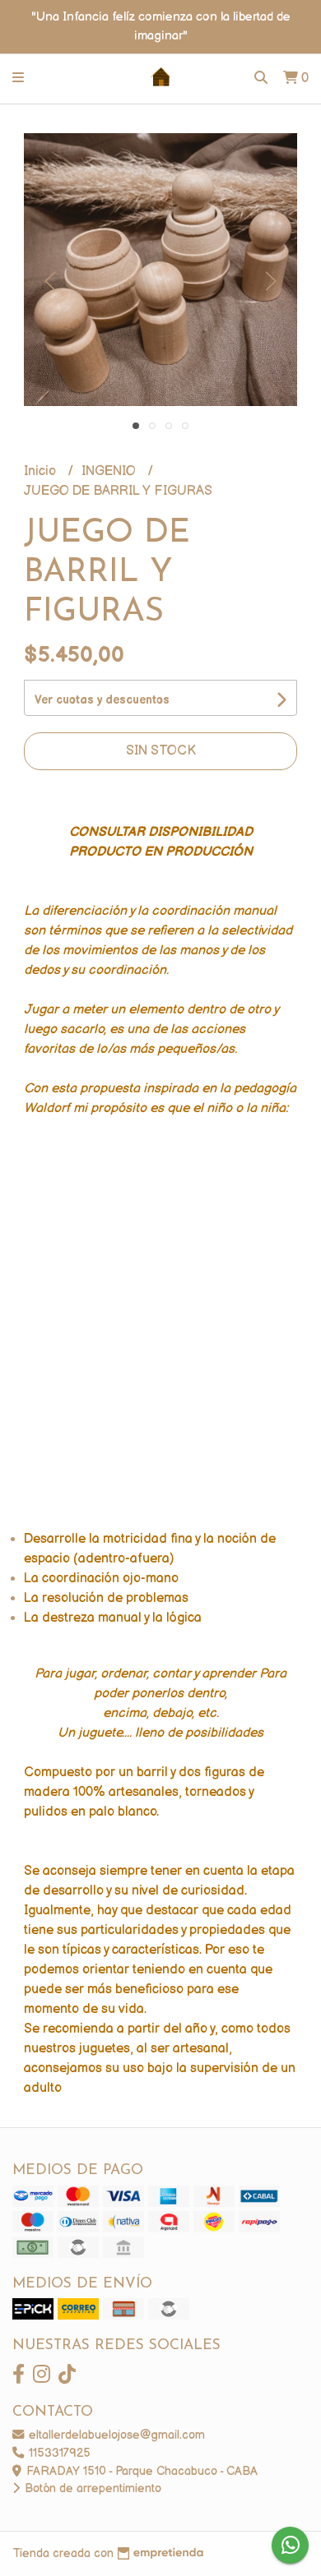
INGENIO (110, 471)
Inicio (42, 471)
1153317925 (58, 2453)
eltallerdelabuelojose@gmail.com (115, 2435)
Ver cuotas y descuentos (102, 700)
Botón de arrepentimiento (91, 2488)
